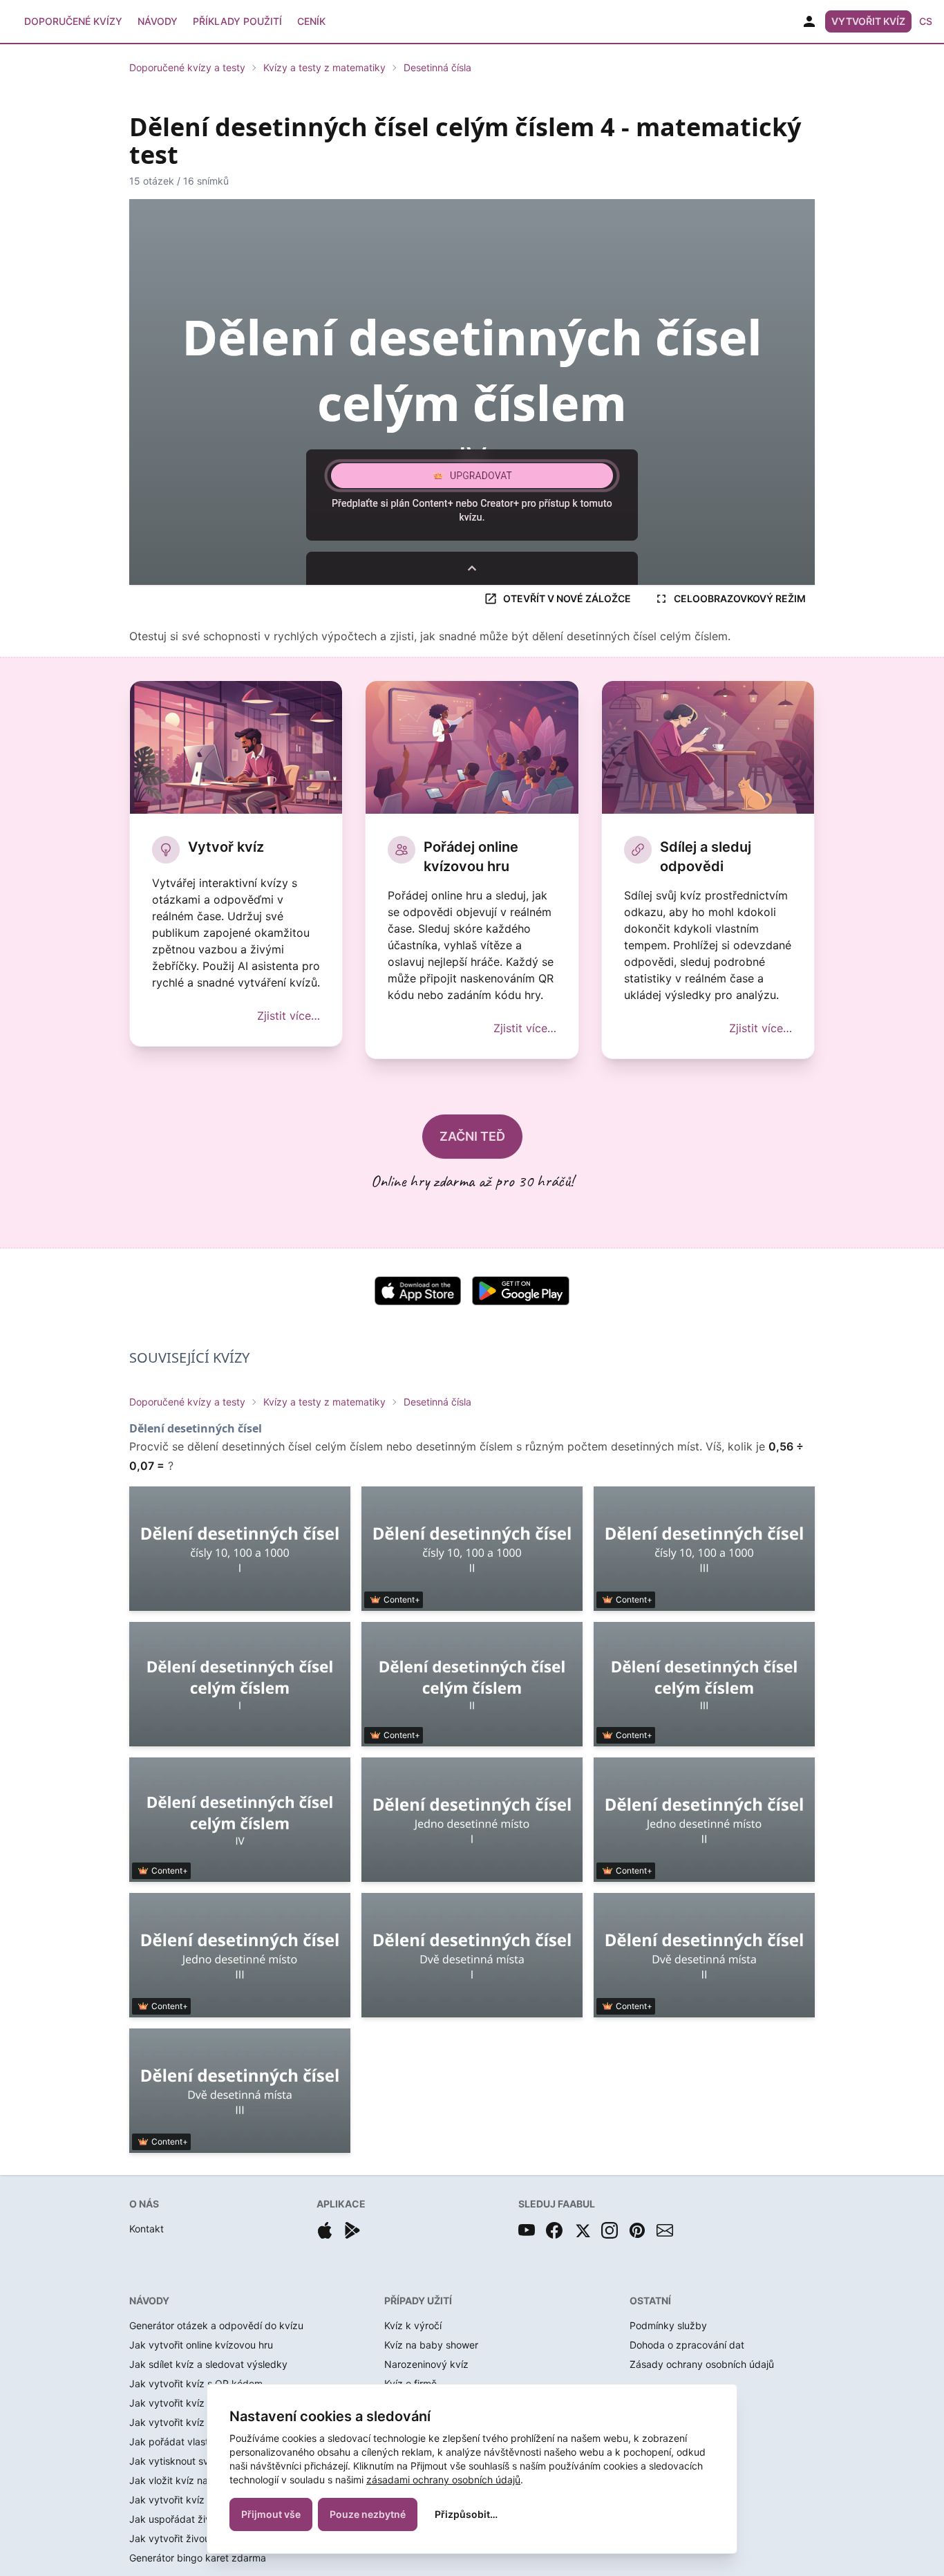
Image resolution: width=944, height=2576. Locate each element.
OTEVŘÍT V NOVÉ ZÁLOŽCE (567, 598)
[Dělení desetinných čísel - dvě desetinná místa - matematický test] (472, 1955)
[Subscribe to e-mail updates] (665, 2230)
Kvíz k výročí (413, 2325)
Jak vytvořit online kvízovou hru (201, 2345)
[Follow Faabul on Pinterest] (637, 2230)
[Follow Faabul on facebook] (554, 2230)
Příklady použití (237, 21)
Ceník (311, 21)
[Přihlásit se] (809, 21)
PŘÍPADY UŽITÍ (418, 2300)
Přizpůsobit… (466, 2514)
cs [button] (926, 21)
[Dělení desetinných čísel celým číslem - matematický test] (240, 1684)
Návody (158, 21)
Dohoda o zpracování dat (687, 2345)
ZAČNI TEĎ (472, 1136)
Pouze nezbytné (368, 2514)
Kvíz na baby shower (431, 2345)
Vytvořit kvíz (868, 21)
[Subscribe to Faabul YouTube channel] (527, 2230)
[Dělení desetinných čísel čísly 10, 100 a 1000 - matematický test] (240, 1549)
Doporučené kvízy (73, 21)
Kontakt (147, 2229)
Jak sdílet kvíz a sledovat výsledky (208, 2364)
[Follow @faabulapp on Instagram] (610, 2230)
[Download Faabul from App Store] (325, 2230)
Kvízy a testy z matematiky (324, 67)
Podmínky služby (668, 2325)
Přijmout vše (271, 2514)
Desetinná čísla (437, 67)
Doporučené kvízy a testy (187, 67)
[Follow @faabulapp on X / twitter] (582, 2230)
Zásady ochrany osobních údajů (702, 2364)
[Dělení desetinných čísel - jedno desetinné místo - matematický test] (472, 1820)
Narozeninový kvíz (426, 2364)
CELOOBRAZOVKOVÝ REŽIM (740, 598)
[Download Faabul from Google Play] (352, 2230)
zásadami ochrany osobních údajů (443, 2480)
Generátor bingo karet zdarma (198, 2558)
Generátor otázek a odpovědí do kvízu (216, 2325)
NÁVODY (149, 2300)
